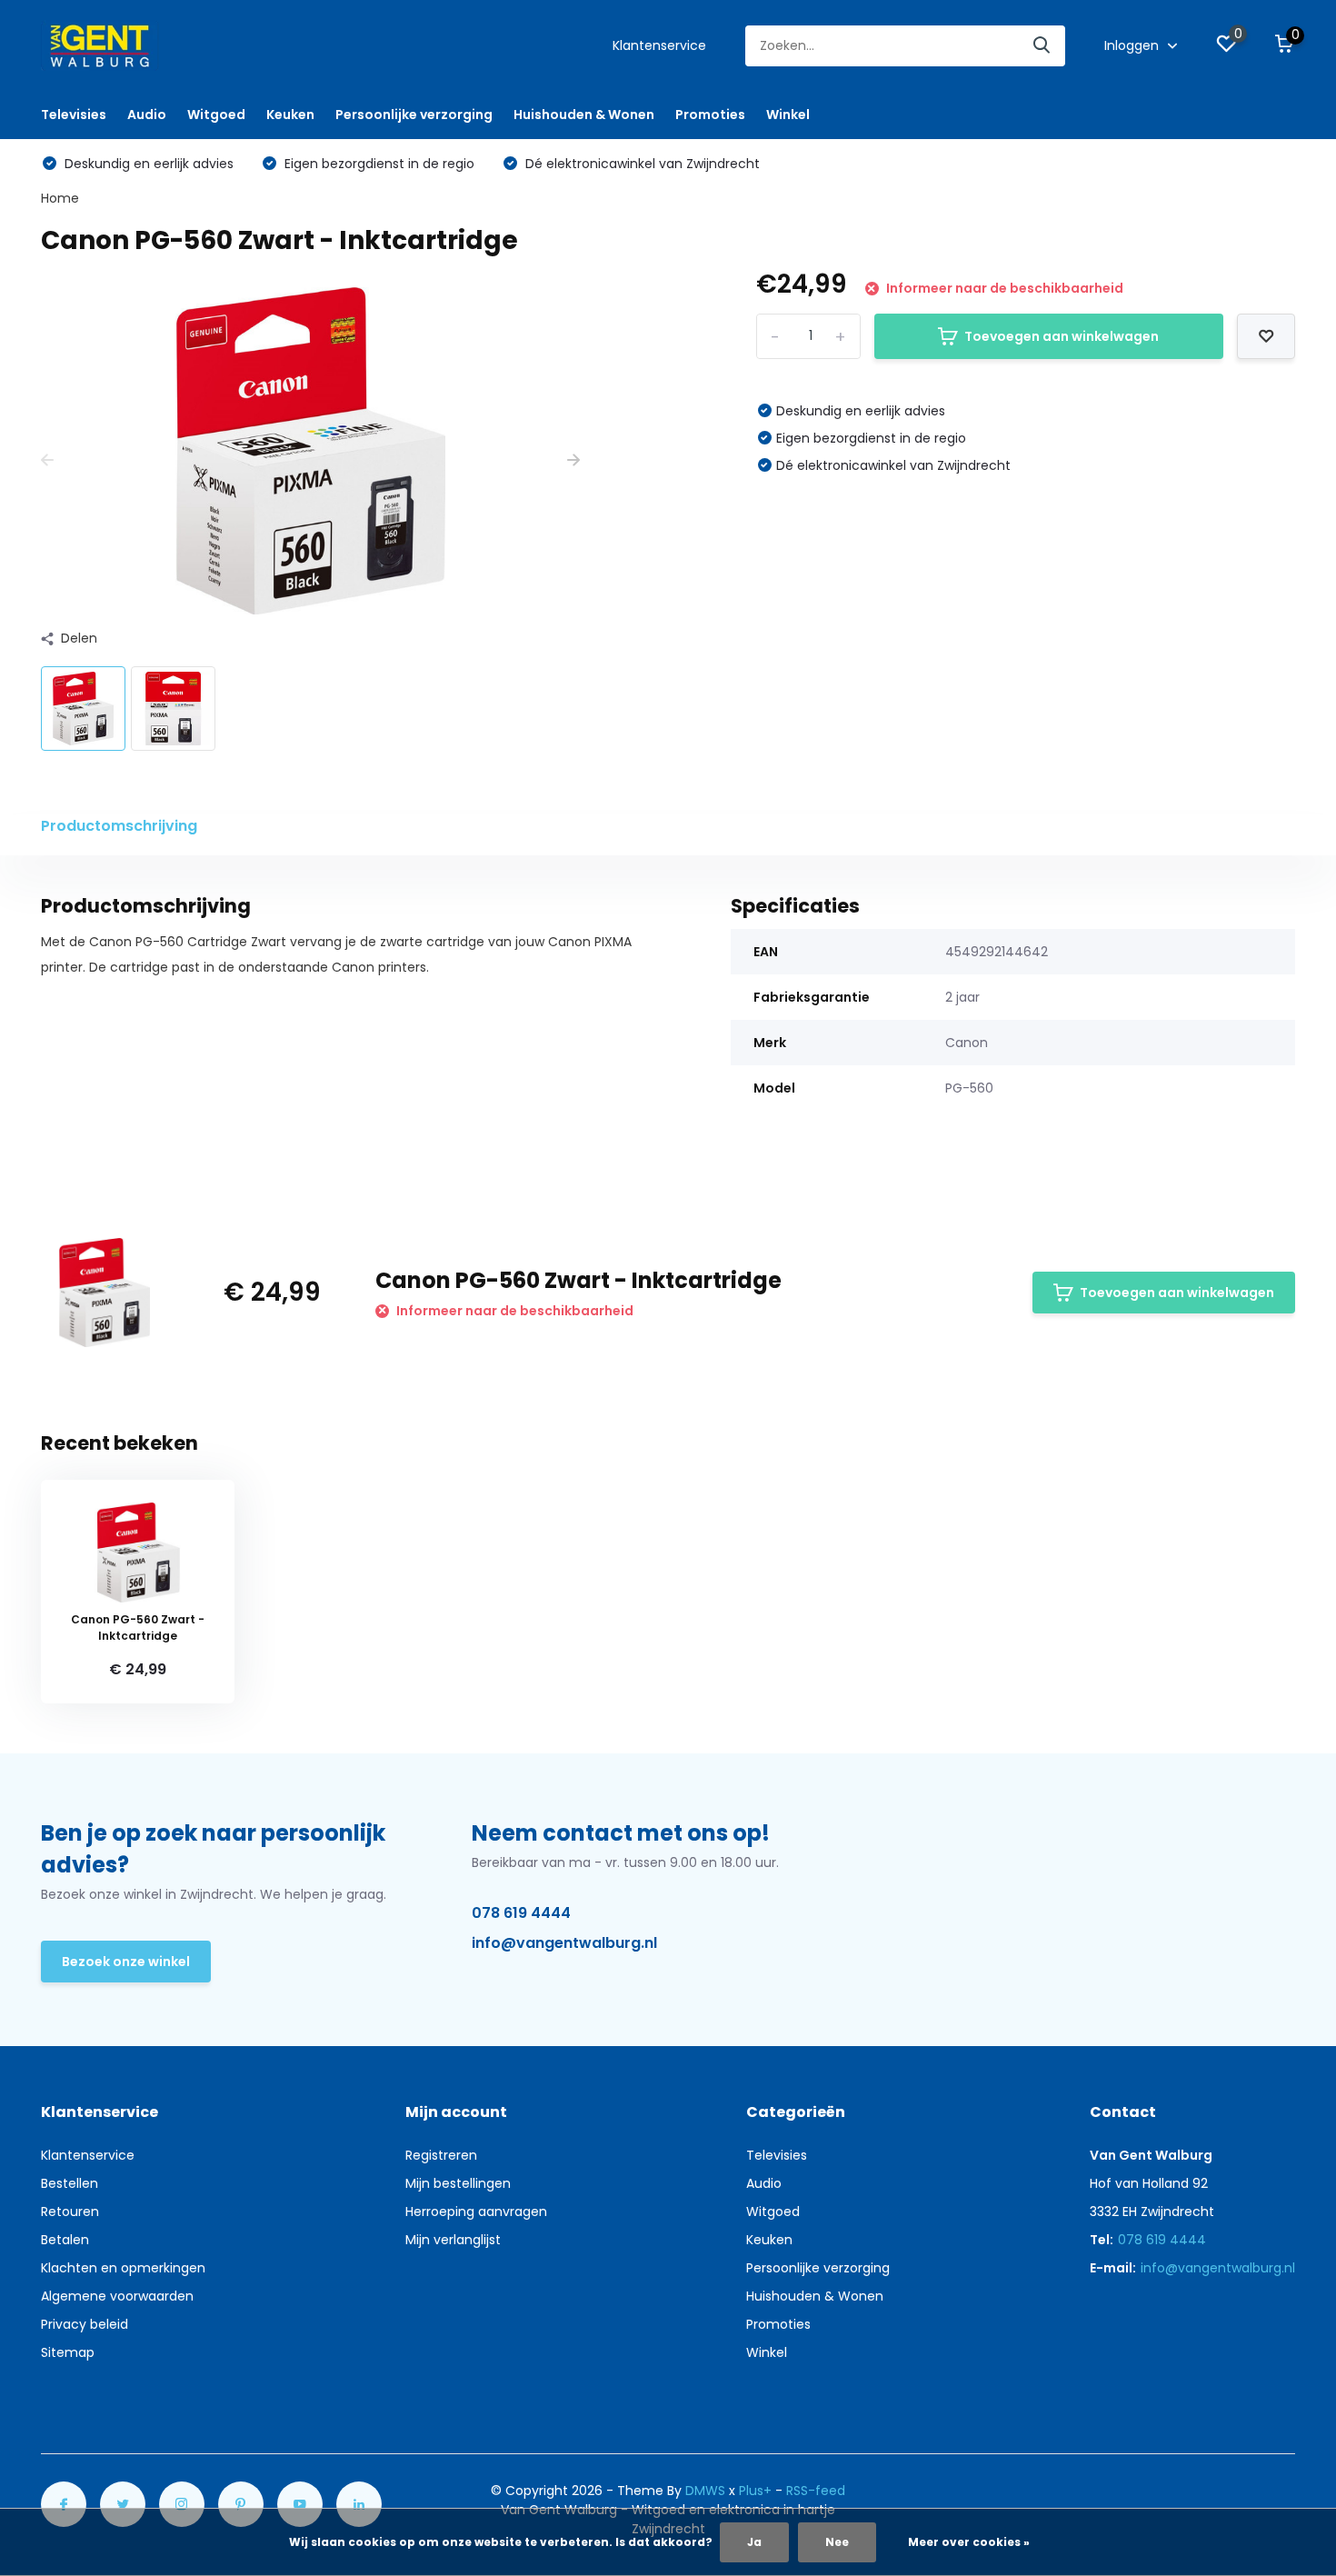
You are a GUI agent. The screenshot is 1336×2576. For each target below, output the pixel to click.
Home (60, 198)
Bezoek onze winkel (126, 1962)
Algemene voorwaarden (117, 2296)
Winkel (788, 115)
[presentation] (47, 460)
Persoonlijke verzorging (414, 115)
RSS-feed (816, 2491)
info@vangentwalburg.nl (564, 1943)
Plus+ (755, 2491)
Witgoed (216, 115)
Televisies (74, 115)
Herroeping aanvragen (476, 2212)
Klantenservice (659, 45)
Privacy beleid (85, 2324)
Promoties (710, 115)
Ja (754, 2542)
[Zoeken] (1042, 46)
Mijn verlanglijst (453, 2240)
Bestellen (70, 2183)
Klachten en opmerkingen (123, 2268)
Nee (837, 2542)
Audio (147, 115)
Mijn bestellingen (458, 2183)
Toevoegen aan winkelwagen (1062, 336)
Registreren (441, 2155)
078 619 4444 (521, 1913)
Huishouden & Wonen (584, 115)
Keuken (290, 115)
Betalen (65, 2240)
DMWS (705, 2491)
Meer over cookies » (969, 2542)
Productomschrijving (119, 826)
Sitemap (68, 2352)
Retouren (70, 2212)
